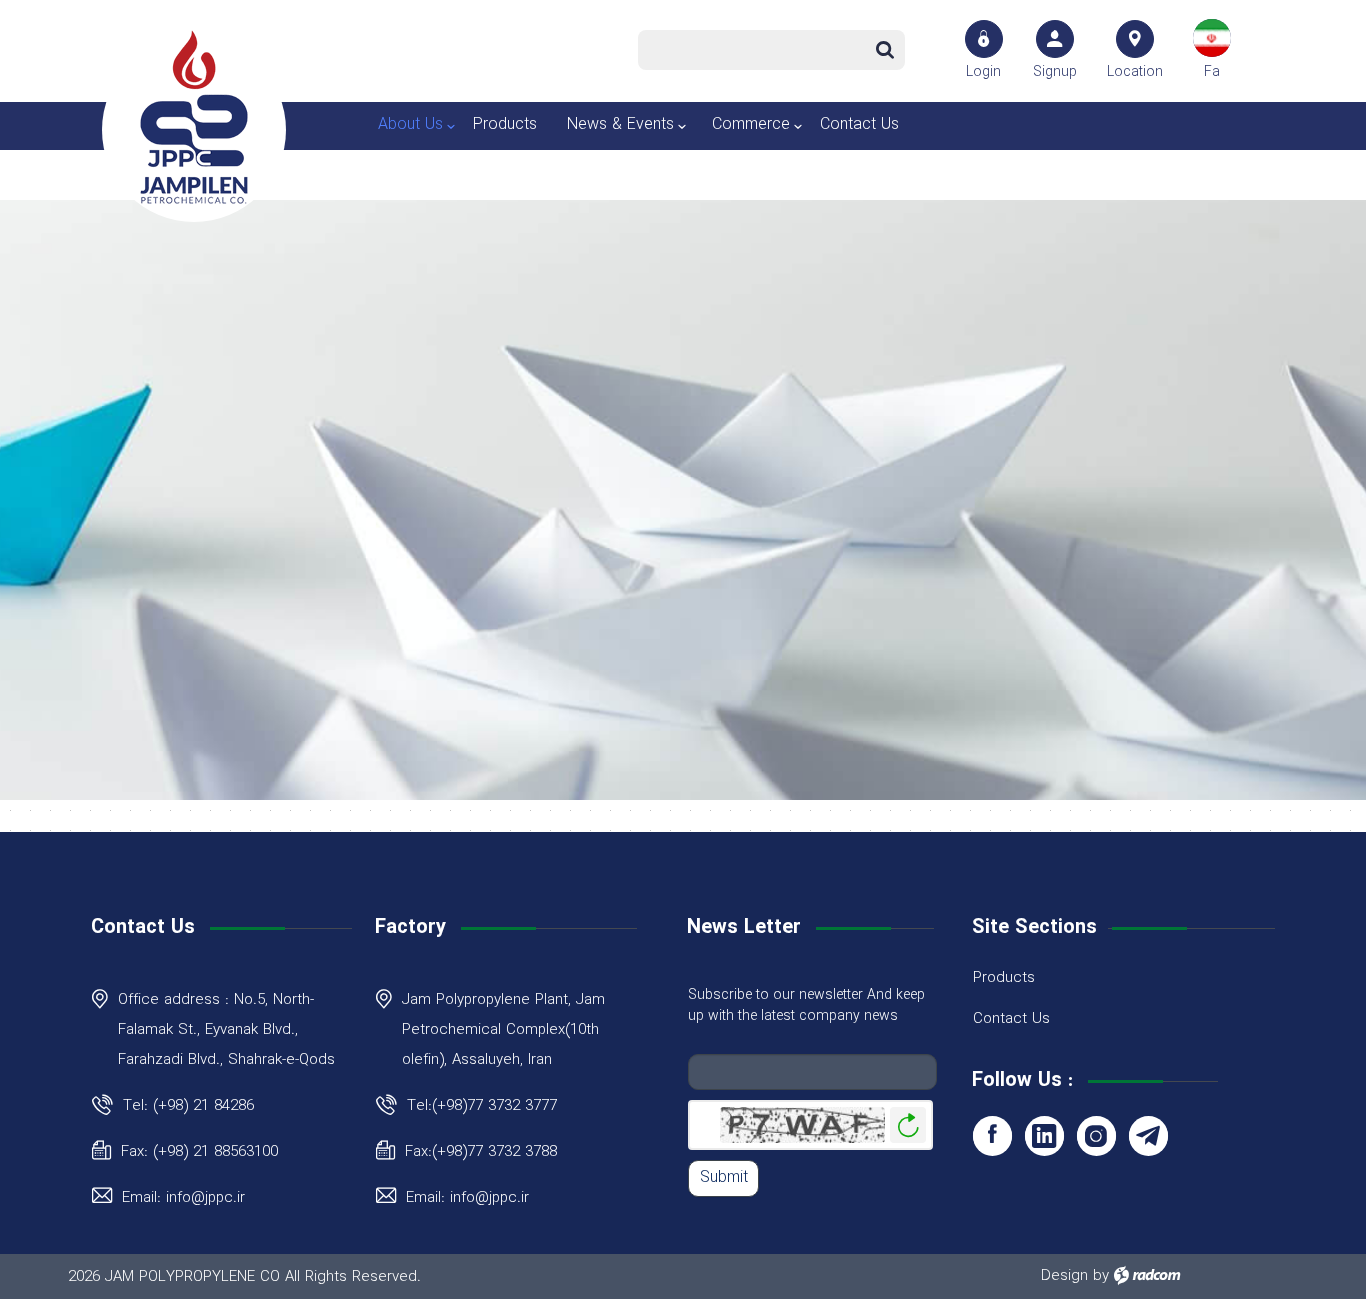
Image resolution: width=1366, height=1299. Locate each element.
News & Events (620, 124)
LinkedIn (1044, 1135)
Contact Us (859, 124)
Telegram (1148, 1135)
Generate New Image (908, 1125)
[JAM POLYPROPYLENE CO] (194, 117)
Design (1064, 1276)
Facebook (992, 1135)
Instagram (1096, 1135)
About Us (410, 124)
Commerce (751, 124)
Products (505, 124)
